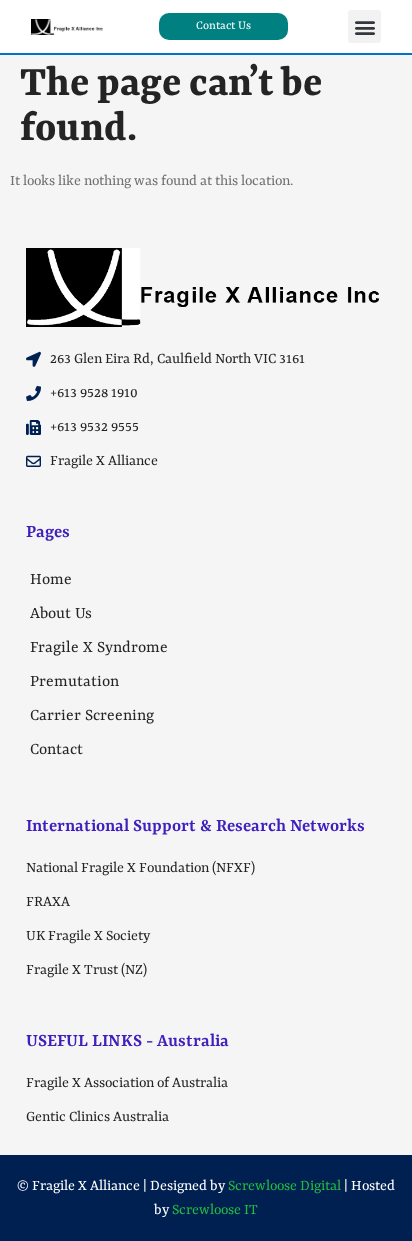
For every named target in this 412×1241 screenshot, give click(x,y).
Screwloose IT (215, 1210)
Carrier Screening (92, 716)
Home (51, 580)
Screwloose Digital (284, 1186)
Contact (56, 750)
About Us (61, 614)
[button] (364, 26)
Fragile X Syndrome (99, 648)
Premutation (74, 682)
